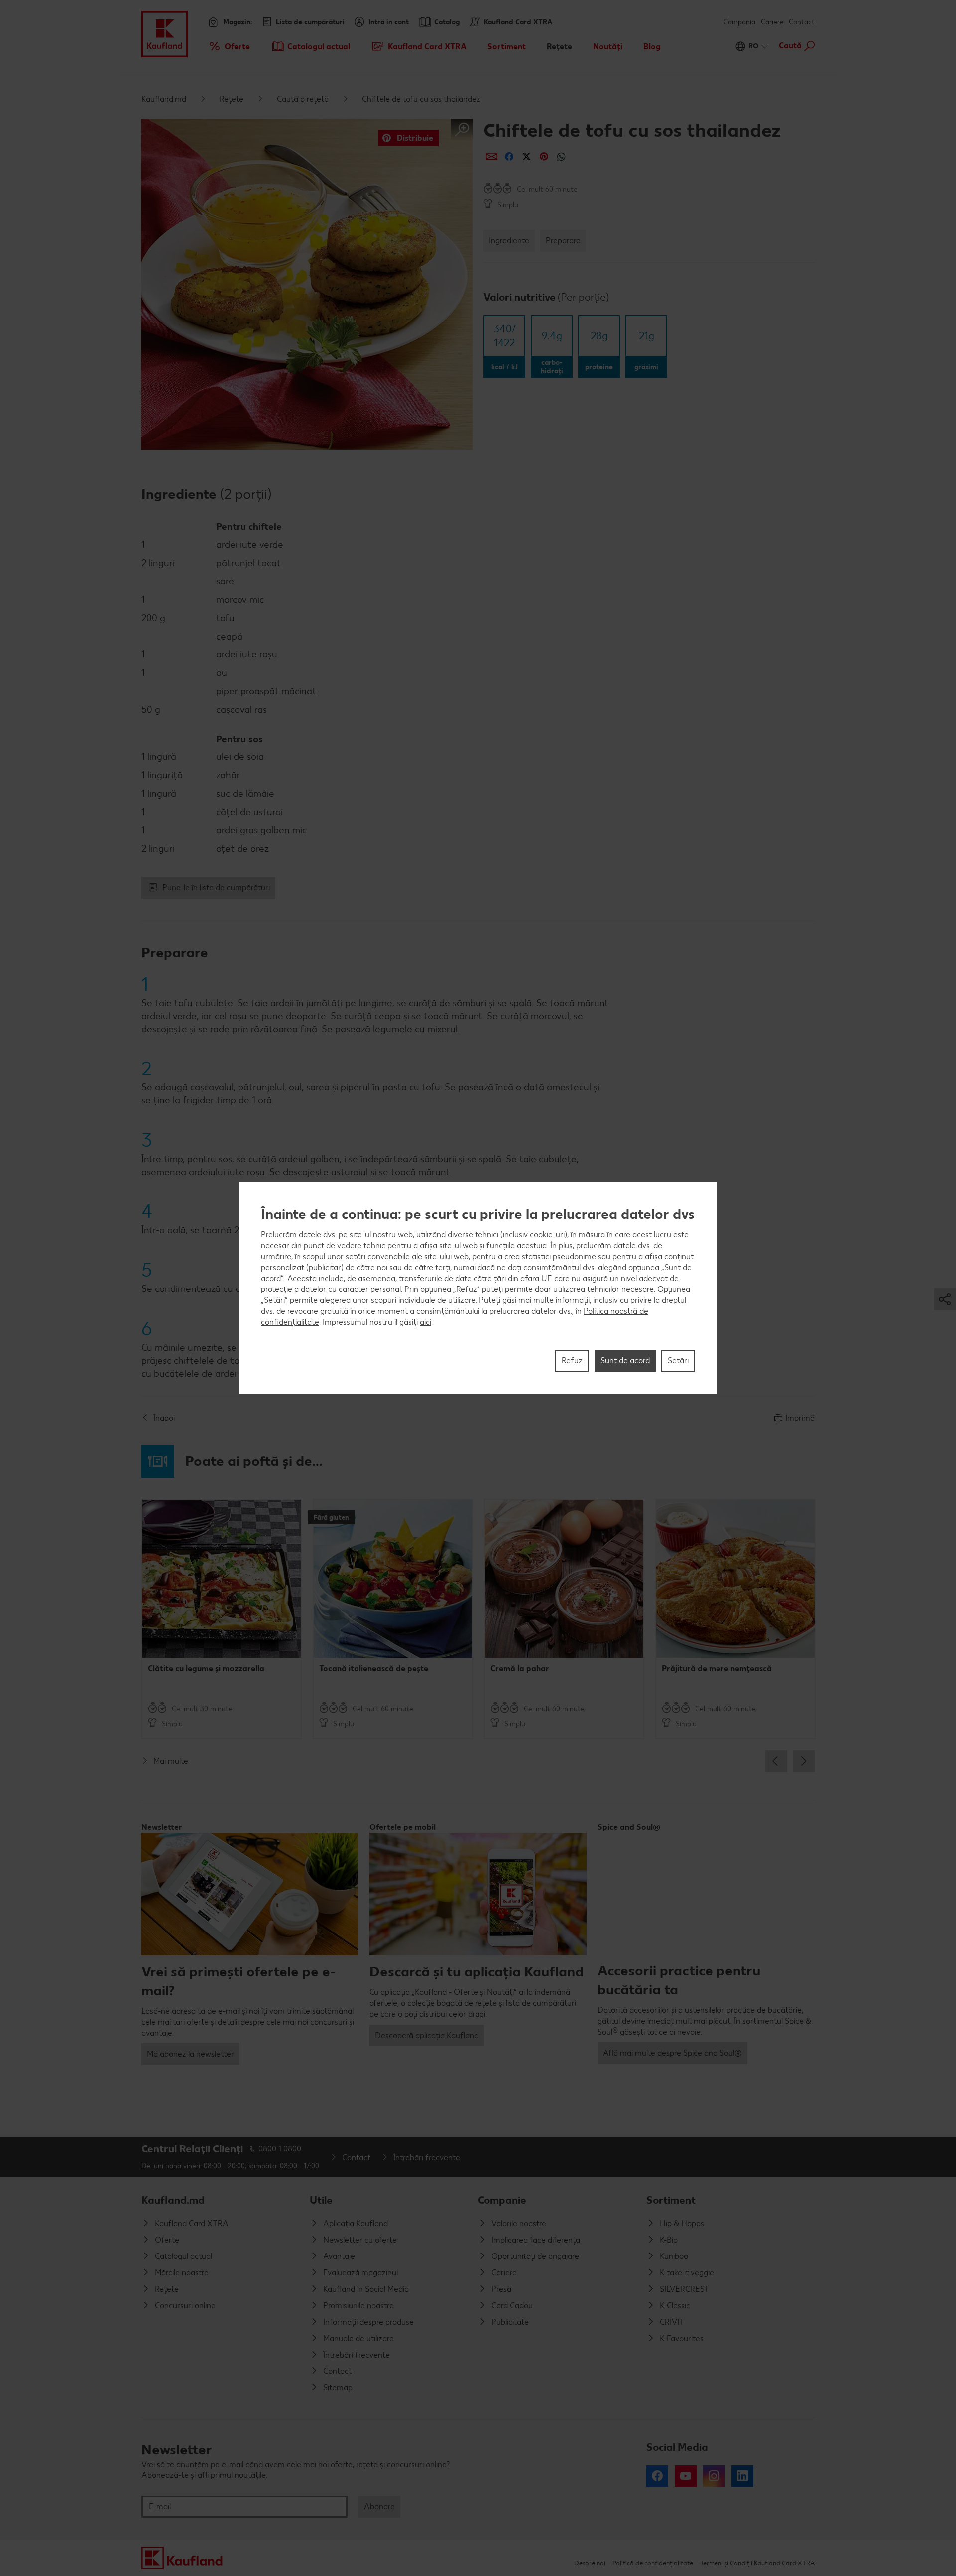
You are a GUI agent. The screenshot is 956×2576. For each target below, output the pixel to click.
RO (753, 46)
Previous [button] (776, 1761)
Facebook (657, 2476)
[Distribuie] (492, 157)
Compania (739, 22)
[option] (222, 1619)
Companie (502, 2200)
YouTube (686, 2476)
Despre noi (590, 2563)
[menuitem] (229, 46)
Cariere (772, 22)
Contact (802, 22)
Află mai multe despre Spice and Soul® (672, 2053)
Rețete (232, 99)
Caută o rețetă (303, 99)
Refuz (572, 1360)
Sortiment (671, 2200)
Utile (321, 2200)
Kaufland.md (164, 99)
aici (425, 1322)
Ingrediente (509, 241)
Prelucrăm (279, 1234)
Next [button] (804, 1761)
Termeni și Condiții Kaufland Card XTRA (757, 2563)
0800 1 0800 (280, 2149)
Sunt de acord (625, 1360)
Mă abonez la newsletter (190, 2054)
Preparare (563, 241)
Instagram (714, 2476)
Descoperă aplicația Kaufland (427, 2035)
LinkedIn (742, 2476)
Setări (678, 1360)
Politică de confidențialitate (653, 2563)
